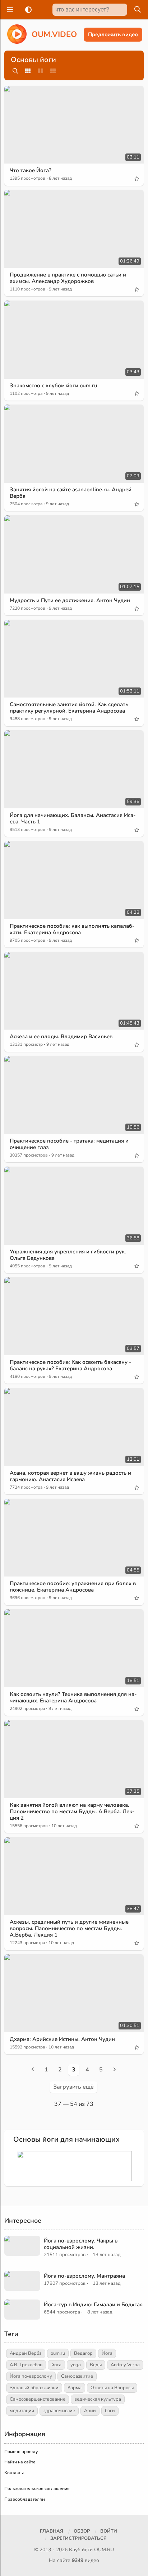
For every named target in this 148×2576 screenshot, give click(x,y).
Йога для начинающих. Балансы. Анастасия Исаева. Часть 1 (73, 818)
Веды (96, 2365)
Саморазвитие (77, 2376)
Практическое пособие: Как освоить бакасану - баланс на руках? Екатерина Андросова (70, 1365)
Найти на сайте (20, 2462)
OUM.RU (104, 2550)
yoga (76, 2365)
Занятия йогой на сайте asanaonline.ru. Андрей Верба (71, 493)
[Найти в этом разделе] (15, 71)
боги (110, 2411)
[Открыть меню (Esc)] (9, 10)
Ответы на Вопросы (112, 2388)
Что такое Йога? (31, 170)
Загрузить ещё (73, 2087)
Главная (52, 2531)
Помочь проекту (21, 2452)
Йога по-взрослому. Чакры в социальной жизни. (81, 2244)
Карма (75, 2388)
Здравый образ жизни (34, 2388)
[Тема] (27, 10)
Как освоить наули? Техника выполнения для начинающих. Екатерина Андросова (73, 1697)
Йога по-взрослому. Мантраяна (84, 2276)
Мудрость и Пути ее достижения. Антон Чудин (70, 600)
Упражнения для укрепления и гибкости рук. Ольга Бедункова (68, 1255)
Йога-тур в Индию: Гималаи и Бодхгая (93, 2305)
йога (56, 2365)
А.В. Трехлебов (26, 2365)
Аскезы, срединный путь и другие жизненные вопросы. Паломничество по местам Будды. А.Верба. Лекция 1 (69, 1928)
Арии (90, 2411)
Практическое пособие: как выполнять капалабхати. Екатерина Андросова (72, 929)
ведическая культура (98, 2399)
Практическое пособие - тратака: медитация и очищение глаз (69, 1144)
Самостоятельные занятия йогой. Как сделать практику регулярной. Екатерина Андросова (69, 708)
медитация (22, 2411)
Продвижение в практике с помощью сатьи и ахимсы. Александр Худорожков (68, 278)
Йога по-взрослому (31, 2376)
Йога (107, 2353)
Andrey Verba (125, 2365)
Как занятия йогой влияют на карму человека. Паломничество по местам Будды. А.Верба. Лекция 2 (72, 1811)
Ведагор (83, 2353)
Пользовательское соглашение (37, 2488)
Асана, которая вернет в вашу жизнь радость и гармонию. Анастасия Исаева (70, 1476)
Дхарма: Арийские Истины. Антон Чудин (62, 2039)
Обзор (82, 2531)
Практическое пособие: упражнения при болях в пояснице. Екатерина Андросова (73, 1587)
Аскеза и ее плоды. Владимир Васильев (61, 1036)
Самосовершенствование (38, 2399)
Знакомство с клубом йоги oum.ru (54, 386)
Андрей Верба (26, 2353)
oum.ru (58, 2353)
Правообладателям (25, 2499)
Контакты (14, 2473)
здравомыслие (59, 2411)
